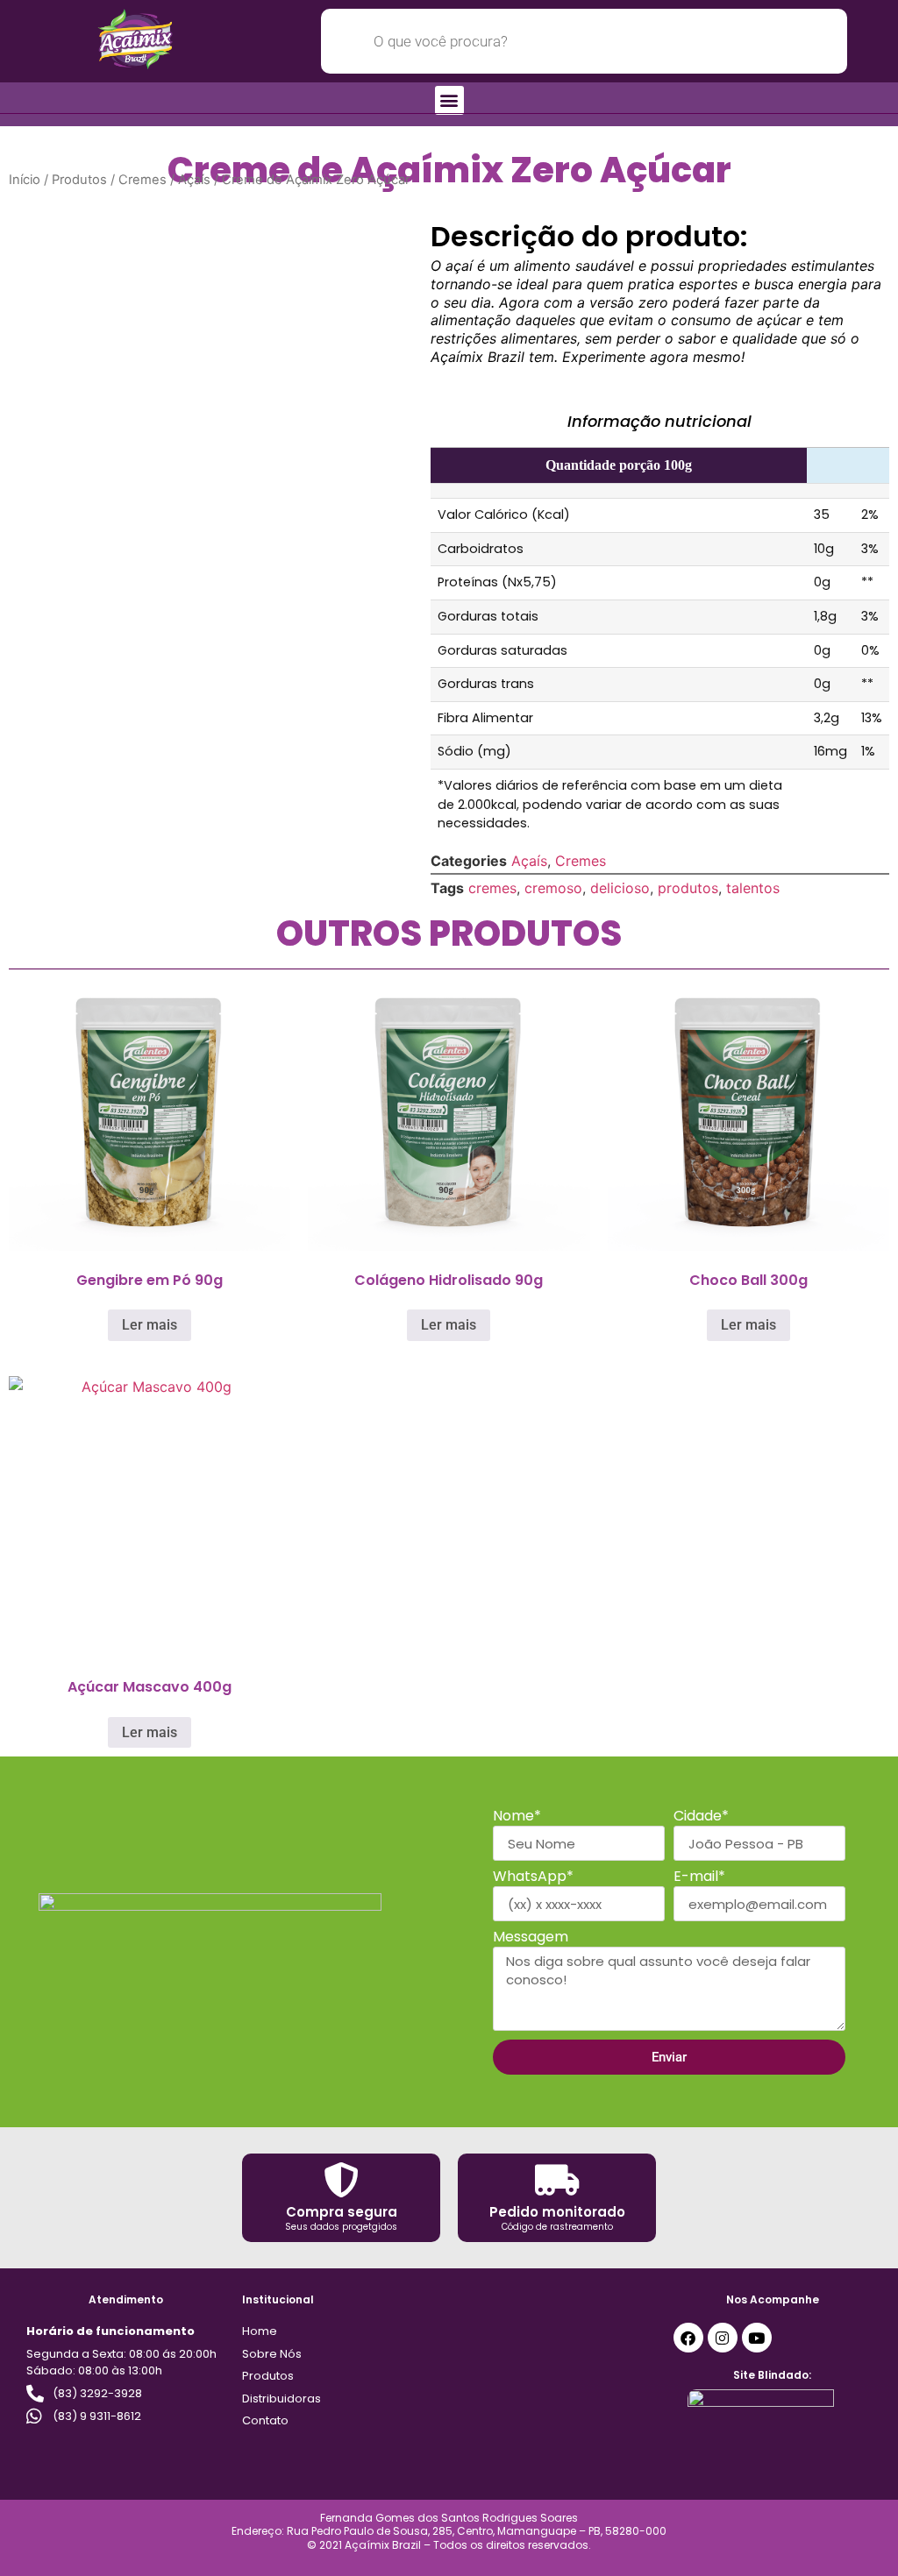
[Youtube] (757, 2338)
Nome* (517, 1817)
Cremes (143, 180)
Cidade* (701, 1817)
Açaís (194, 180)
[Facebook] (688, 2338)
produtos (688, 888)
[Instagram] (723, 2338)
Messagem (531, 1938)
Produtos (79, 180)
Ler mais (150, 1325)
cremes (492, 888)
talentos (753, 888)
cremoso (553, 888)
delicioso (620, 888)
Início (25, 180)
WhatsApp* (533, 1878)
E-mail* (699, 1878)
